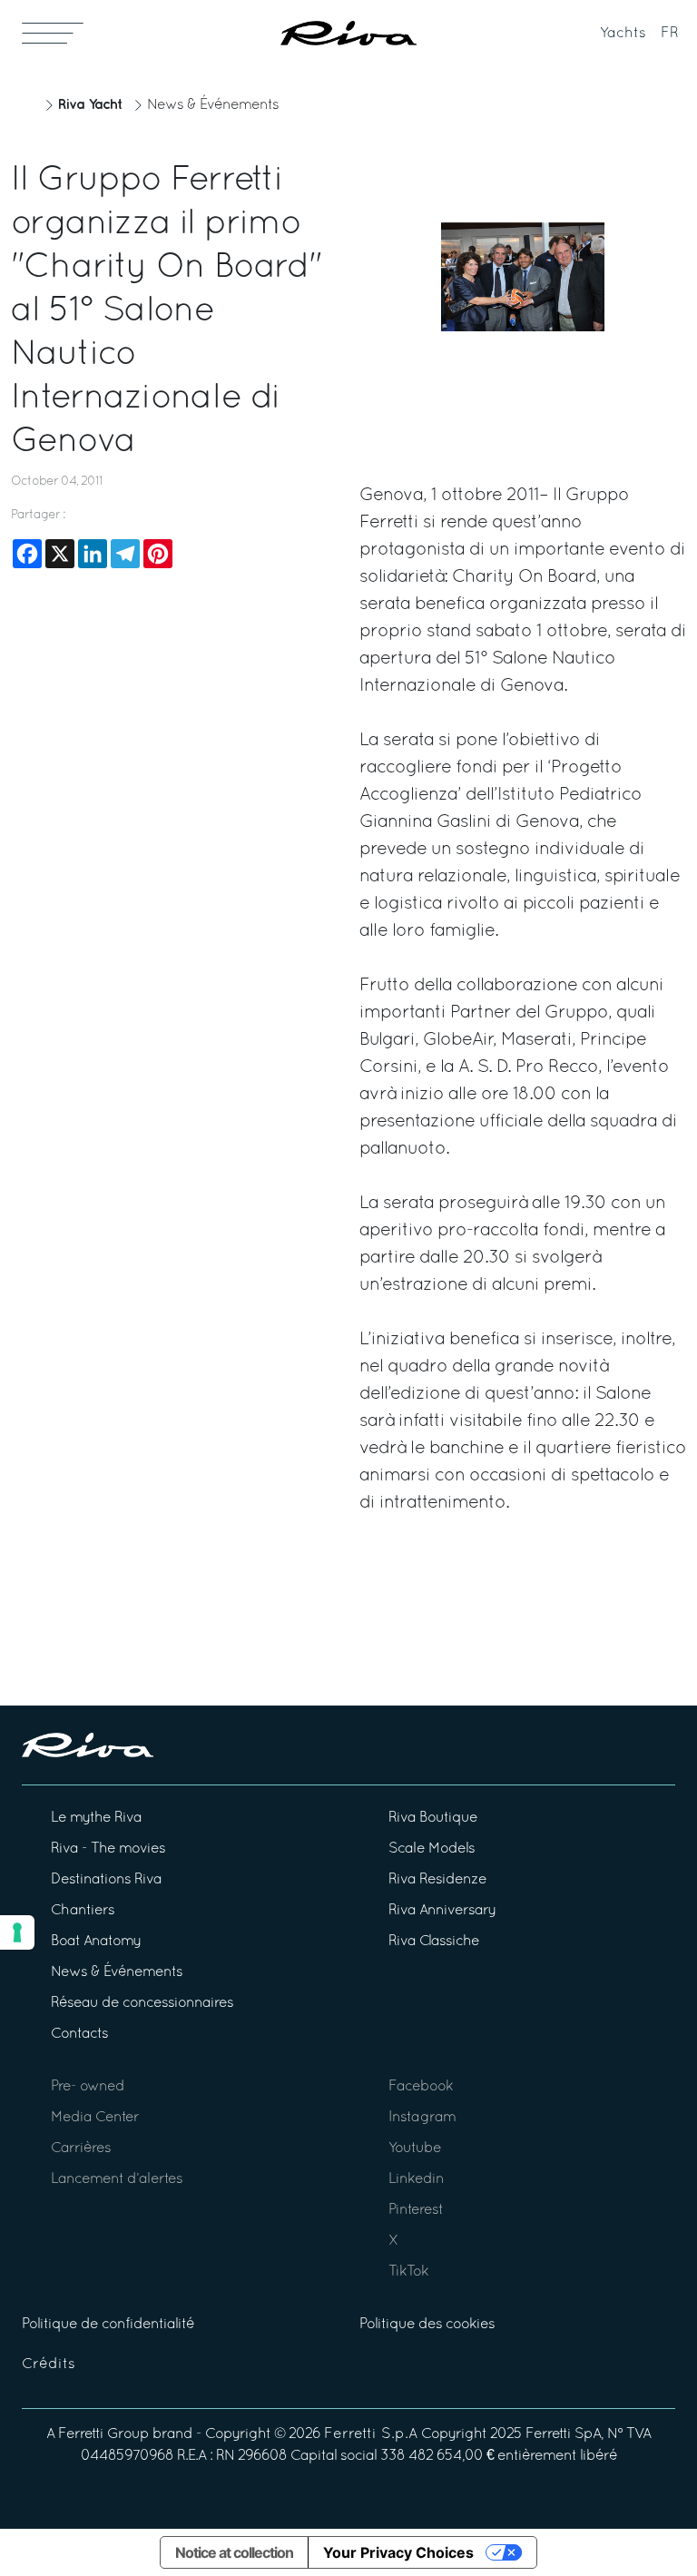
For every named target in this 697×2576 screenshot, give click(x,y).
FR (670, 34)
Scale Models (432, 1849)
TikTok (408, 2272)
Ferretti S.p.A (371, 2434)
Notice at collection (234, 2552)
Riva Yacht (90, 105)
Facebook (421, 2087)
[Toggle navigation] (53, 33)
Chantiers (83, 1911)
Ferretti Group (103, 2434)
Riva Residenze (437, 1880)
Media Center (95, 2118)
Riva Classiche (434, 1942)
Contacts (79, 2034)
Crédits (49, 2365)
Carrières (81, 2148)
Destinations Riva (106, 1880)
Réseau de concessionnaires (142, 2003)
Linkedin (416, 2179)
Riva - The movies (108, 1849)
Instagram (422, 2118)
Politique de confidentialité (108, 2325)
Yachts (623, 34)
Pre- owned (88, 2087)
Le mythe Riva (96, 1818)
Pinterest (416, 2210)
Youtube (415, 2148)
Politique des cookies (427, 2325)
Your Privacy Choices (398, 2552)
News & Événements (213, 105)
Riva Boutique (433, 1818)
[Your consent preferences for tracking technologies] (17, 1932)
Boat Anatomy (96, 1942)
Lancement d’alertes (117, 2179)
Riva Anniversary (442, 1911)
